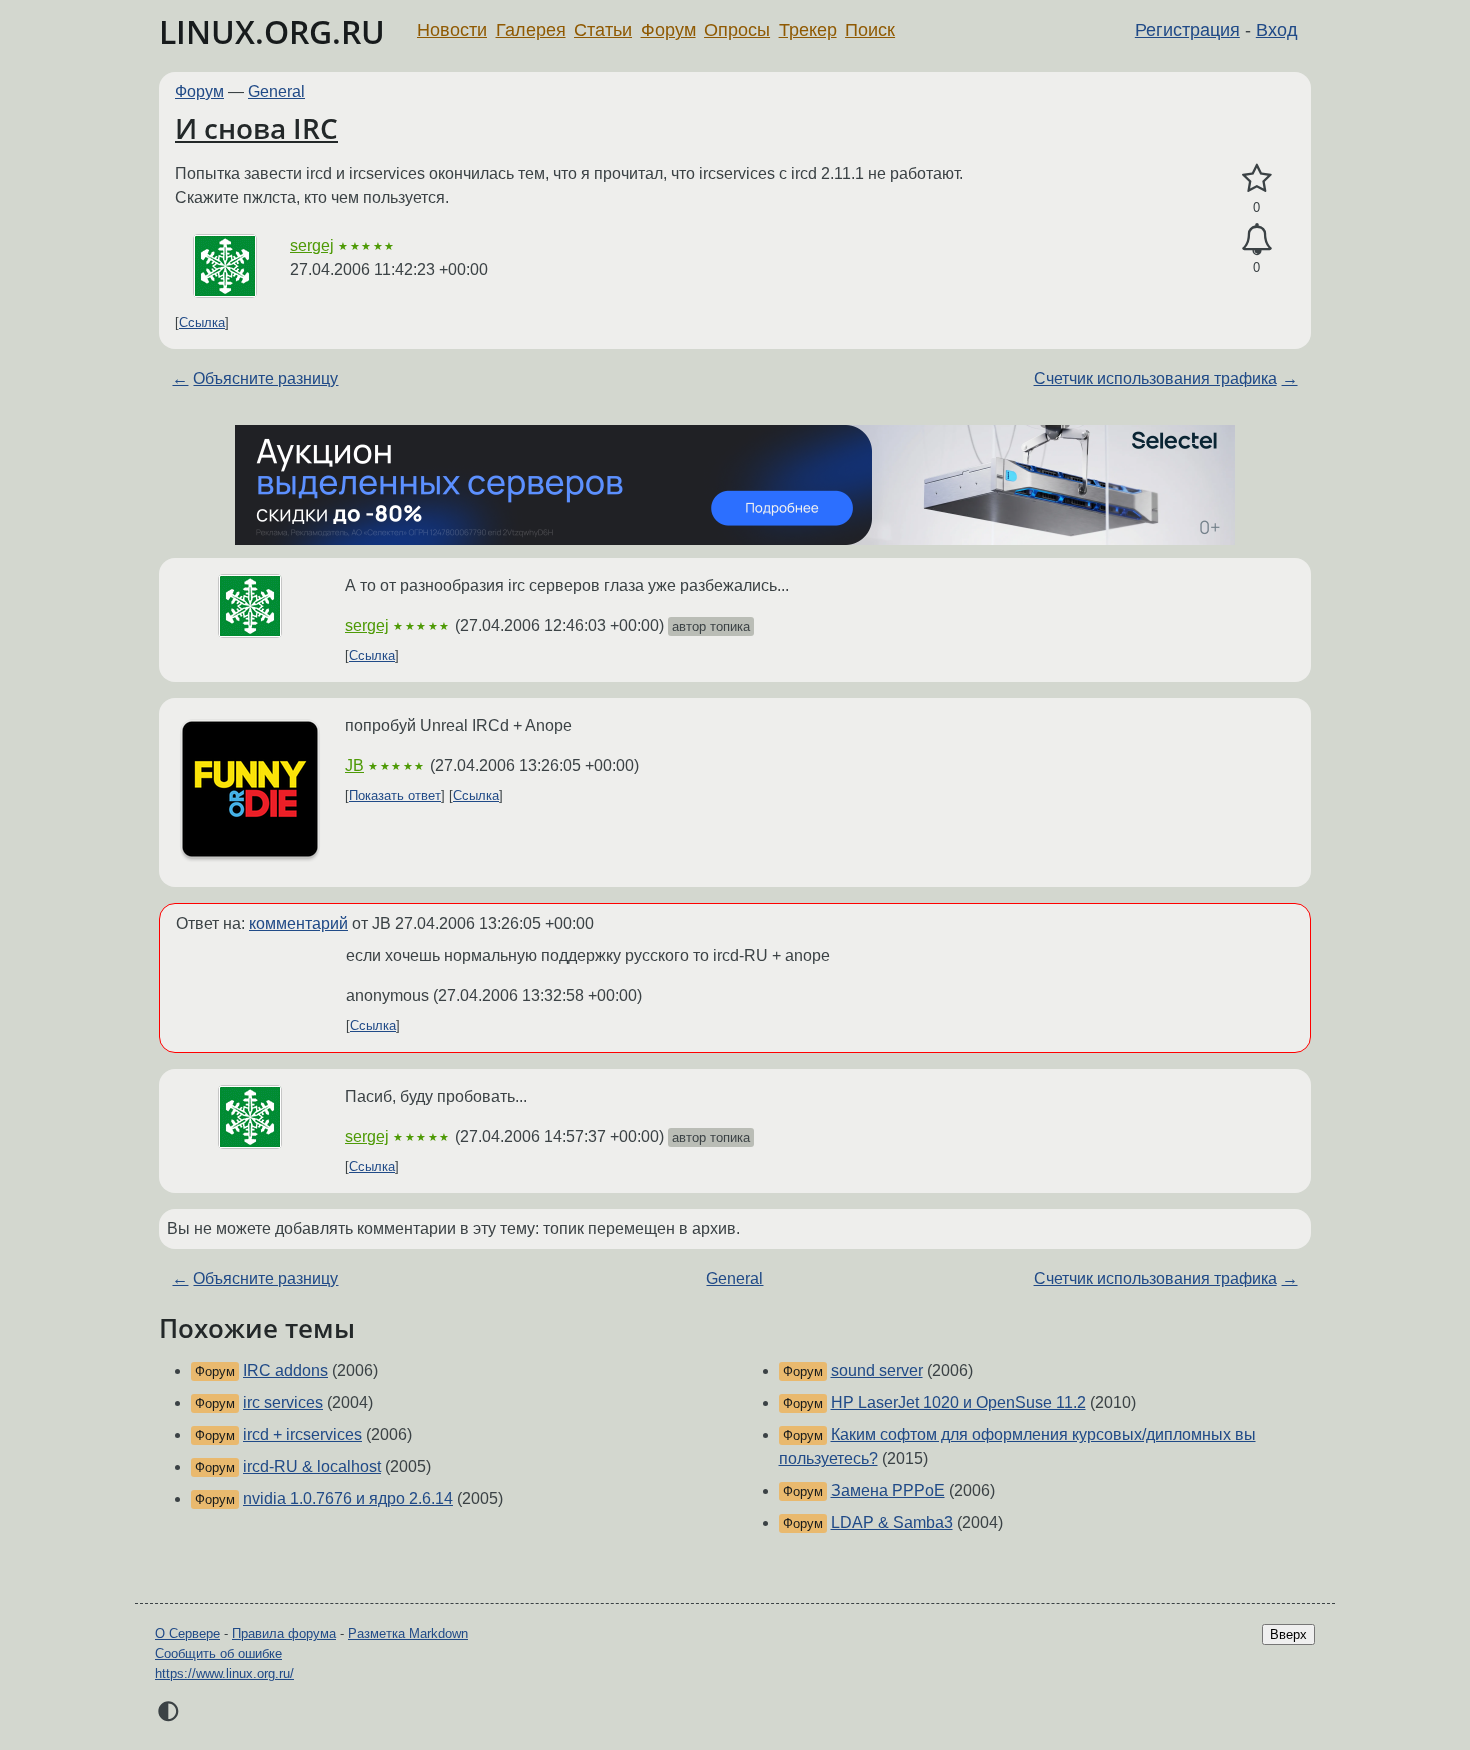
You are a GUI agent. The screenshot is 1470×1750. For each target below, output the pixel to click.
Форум (668, 30)
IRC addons (285, 1370)
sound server (877, 1370)
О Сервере (187, 1633)
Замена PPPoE (888, 1490)
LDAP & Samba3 (892, 1522)
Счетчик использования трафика (1155, 378)
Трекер (808, 30)
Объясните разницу (265, 378)
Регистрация (1187, 30)
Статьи (603, 30)
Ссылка (202, 322)
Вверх (1288, 1634)
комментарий (298, 923)
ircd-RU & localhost (312, 1466)
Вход (1277, 30)
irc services (283, 1402)
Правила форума (284, 1633)
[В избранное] (1256, 179)
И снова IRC (256, 128)
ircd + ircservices (302, 1434)
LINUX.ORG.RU (272, 31)
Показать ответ (395, 795)
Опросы (737, 30)
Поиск (870, 30)
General (276, 91)
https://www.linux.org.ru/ (224, 1673)
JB (354, 765)
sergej (312, 245)
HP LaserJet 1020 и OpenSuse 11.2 (958, 1402)
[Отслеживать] (1256, 240)
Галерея (531, 30)
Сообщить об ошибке (218, 1653)
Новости (452, 30)
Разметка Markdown (408, 1633)
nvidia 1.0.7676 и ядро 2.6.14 (348, 1498)
